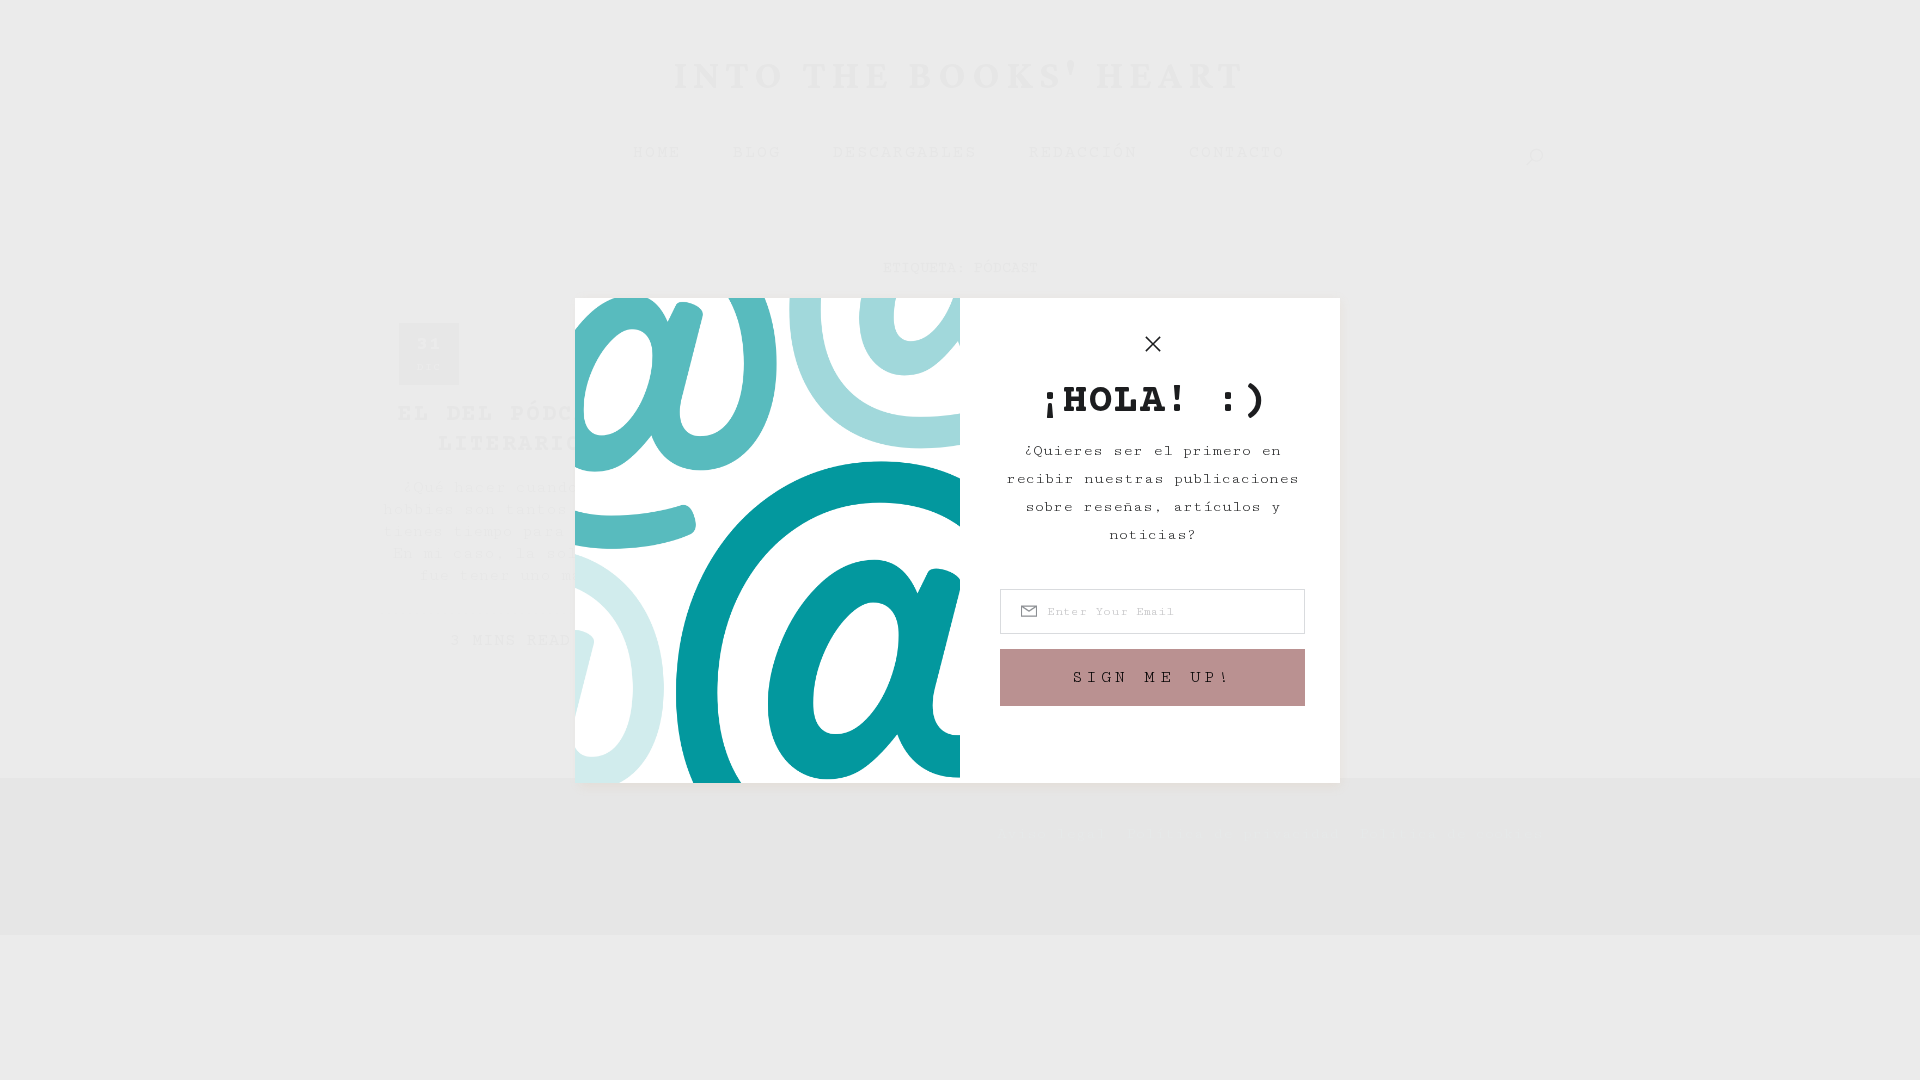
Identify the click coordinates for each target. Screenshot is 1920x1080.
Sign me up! (1153, 677)
